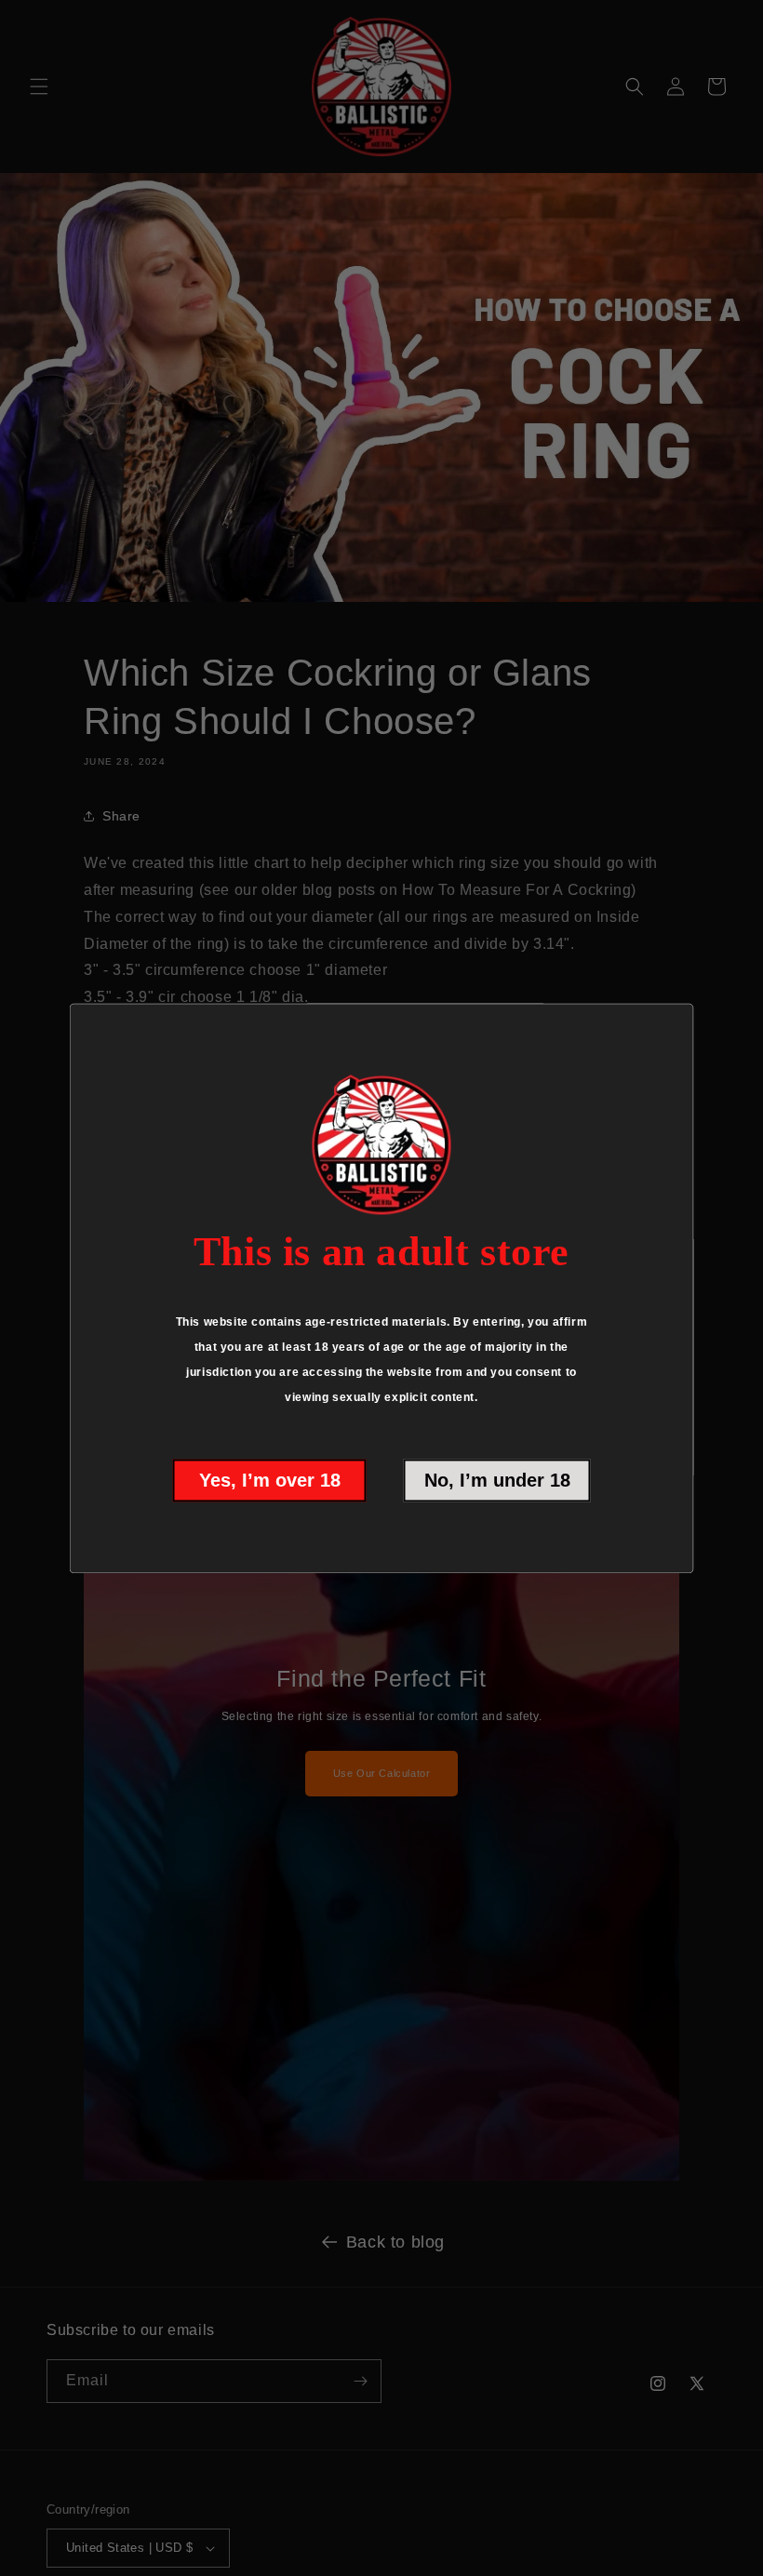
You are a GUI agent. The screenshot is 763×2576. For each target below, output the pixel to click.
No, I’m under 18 (497, 1480)
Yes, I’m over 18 (270, 1480)
